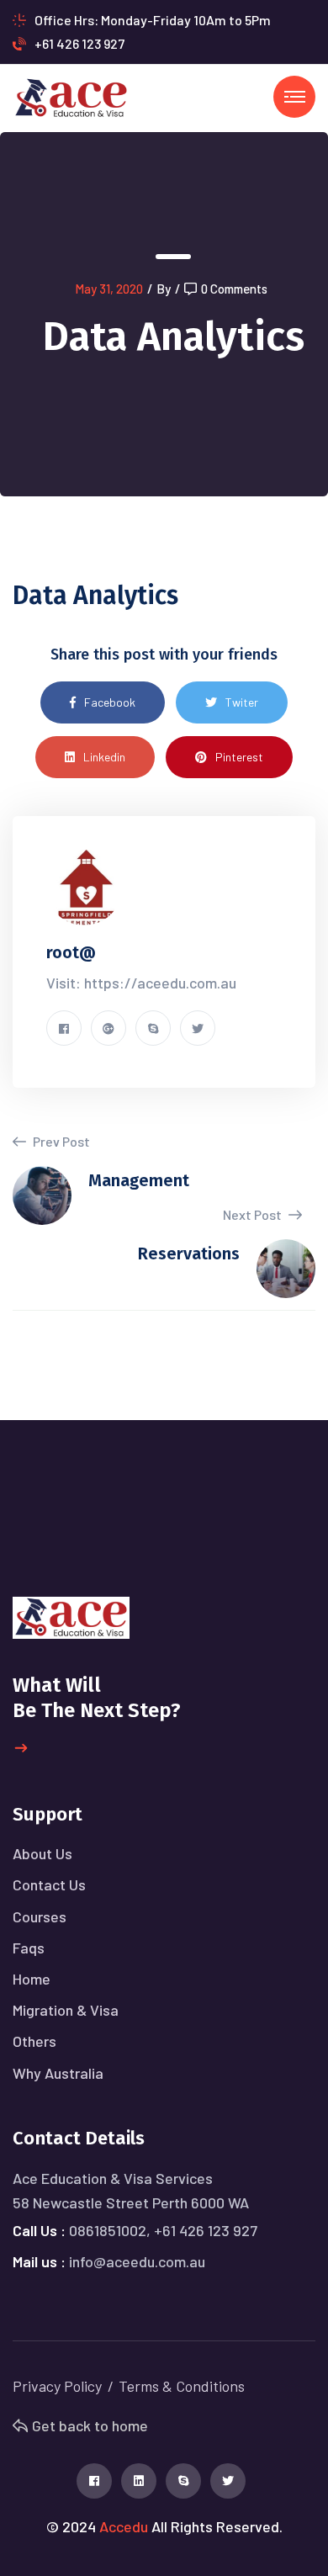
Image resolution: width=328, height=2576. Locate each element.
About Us (42, 1853)
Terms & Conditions (182, 2386)
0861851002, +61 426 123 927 (163, 2230)
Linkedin (104, 757)
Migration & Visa (66, 2010)
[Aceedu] (71, 96)
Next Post (254, 1214)
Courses (40, 1916)
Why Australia (58, 2073)
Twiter (242, 702)
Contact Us (49, 1884)
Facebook (110, 702)
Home (32, 1979)
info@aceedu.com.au (137, 2261)
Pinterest (239, 757)
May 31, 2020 (109, 289)
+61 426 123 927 (79, 43)
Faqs (29, 1948)
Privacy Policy (57, 2386)
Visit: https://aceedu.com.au (141, 983)
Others (34, 2041)
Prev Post (60, 1141)
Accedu (124, 2526)
